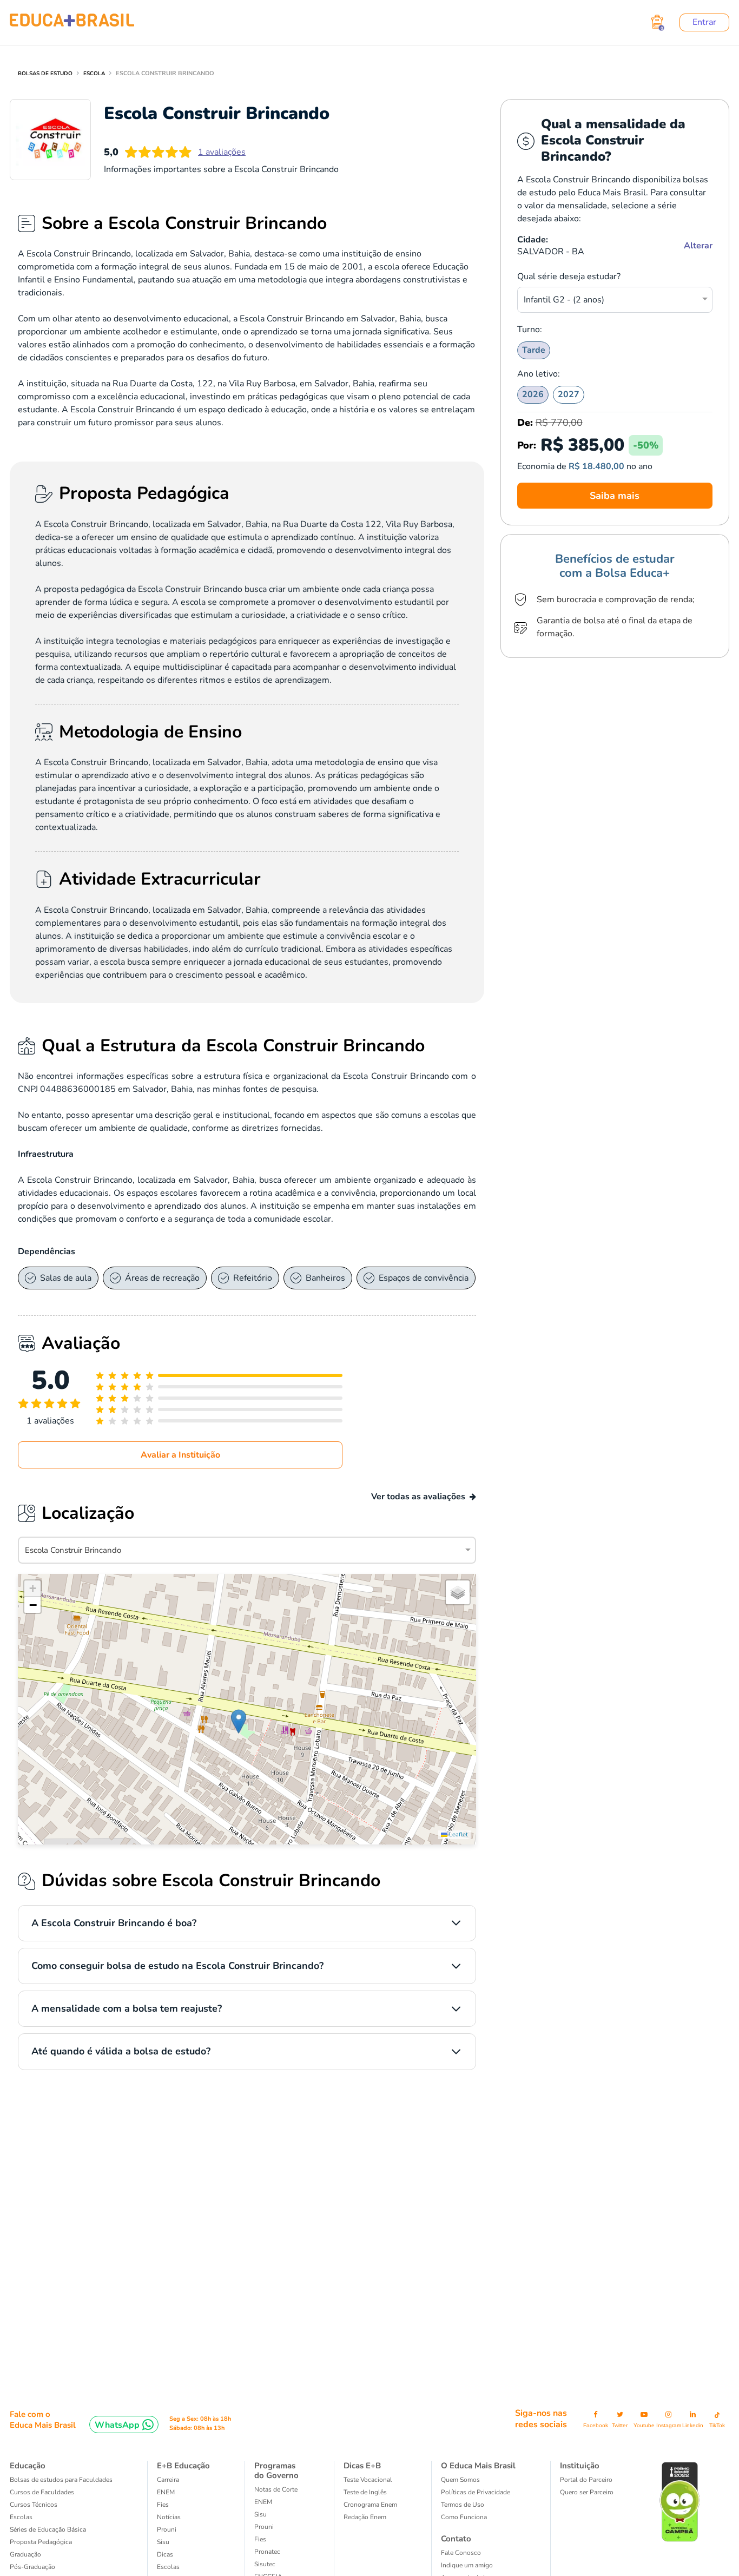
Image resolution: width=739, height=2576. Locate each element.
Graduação (25, 2554)
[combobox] (609, 298)
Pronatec (267, 2552)
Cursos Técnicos (34, 2505)
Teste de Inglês (365, 2492)
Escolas (21, 2517)
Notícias (169, 2517)
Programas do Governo (276, 2470)
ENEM (166, 2492)
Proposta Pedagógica (41, 2542)
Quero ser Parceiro (587, 2492)
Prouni (167, 2529)
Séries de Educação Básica (48, 2529)
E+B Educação (183, 2466)
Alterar (698, 246)
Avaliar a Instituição (180, 1455)
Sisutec (265, 2564)
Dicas (165, 2554)
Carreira (168, 2480)
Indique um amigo (467, 2565)
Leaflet (458, 1834)
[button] (239, 1721)
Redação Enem (365, 2517)
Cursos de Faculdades (42, 2492)
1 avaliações (222, 152)
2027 (569, 394)
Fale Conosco (461, 2553)
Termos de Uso (463, 2505)
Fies (163, 2505)
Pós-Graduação (32, 2567)
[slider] (50, 1405)
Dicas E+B (362, 2466)
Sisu (163, 2542)
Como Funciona (464, 2517)
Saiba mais (615, 496)
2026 (533, 394)
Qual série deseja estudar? (569, 276)
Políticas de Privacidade (476, 2492)
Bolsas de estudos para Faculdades (61, 2480)
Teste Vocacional (368, 2480)
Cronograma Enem (370, 2505)
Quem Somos (460, 2480)
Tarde (534, 350)
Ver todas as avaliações (418, 1497)
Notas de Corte (276, 2489)
